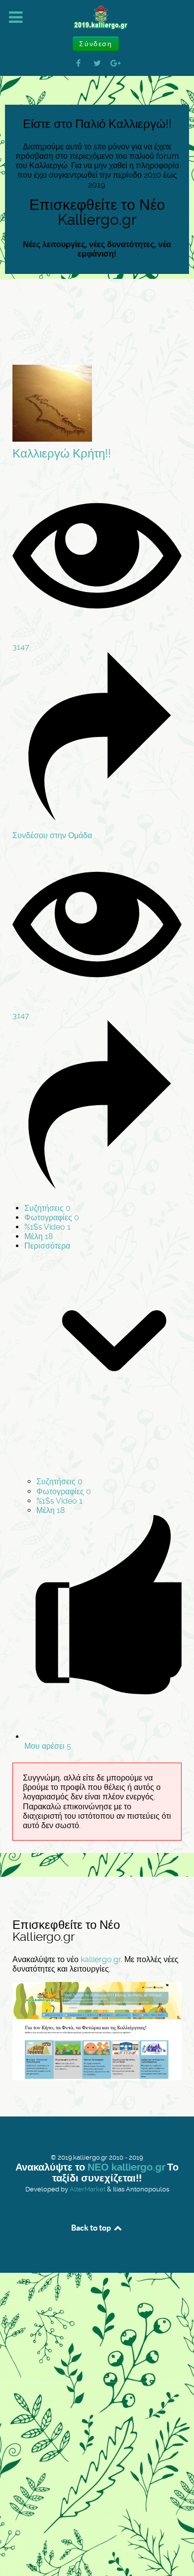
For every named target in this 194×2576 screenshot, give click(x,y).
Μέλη (39, 1236)
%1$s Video (48, 1227)
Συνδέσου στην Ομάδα (52, 835)
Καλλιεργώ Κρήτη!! (62, 454)
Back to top (92, 2228)
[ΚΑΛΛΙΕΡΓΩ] (97, 18)
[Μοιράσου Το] (97, 818)
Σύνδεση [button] (96, 44)
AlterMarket (88, 2189)
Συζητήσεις (48, 1208)
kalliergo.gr (101, 1959)
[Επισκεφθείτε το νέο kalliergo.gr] (97, 2030)
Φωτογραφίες (52, 1218)
